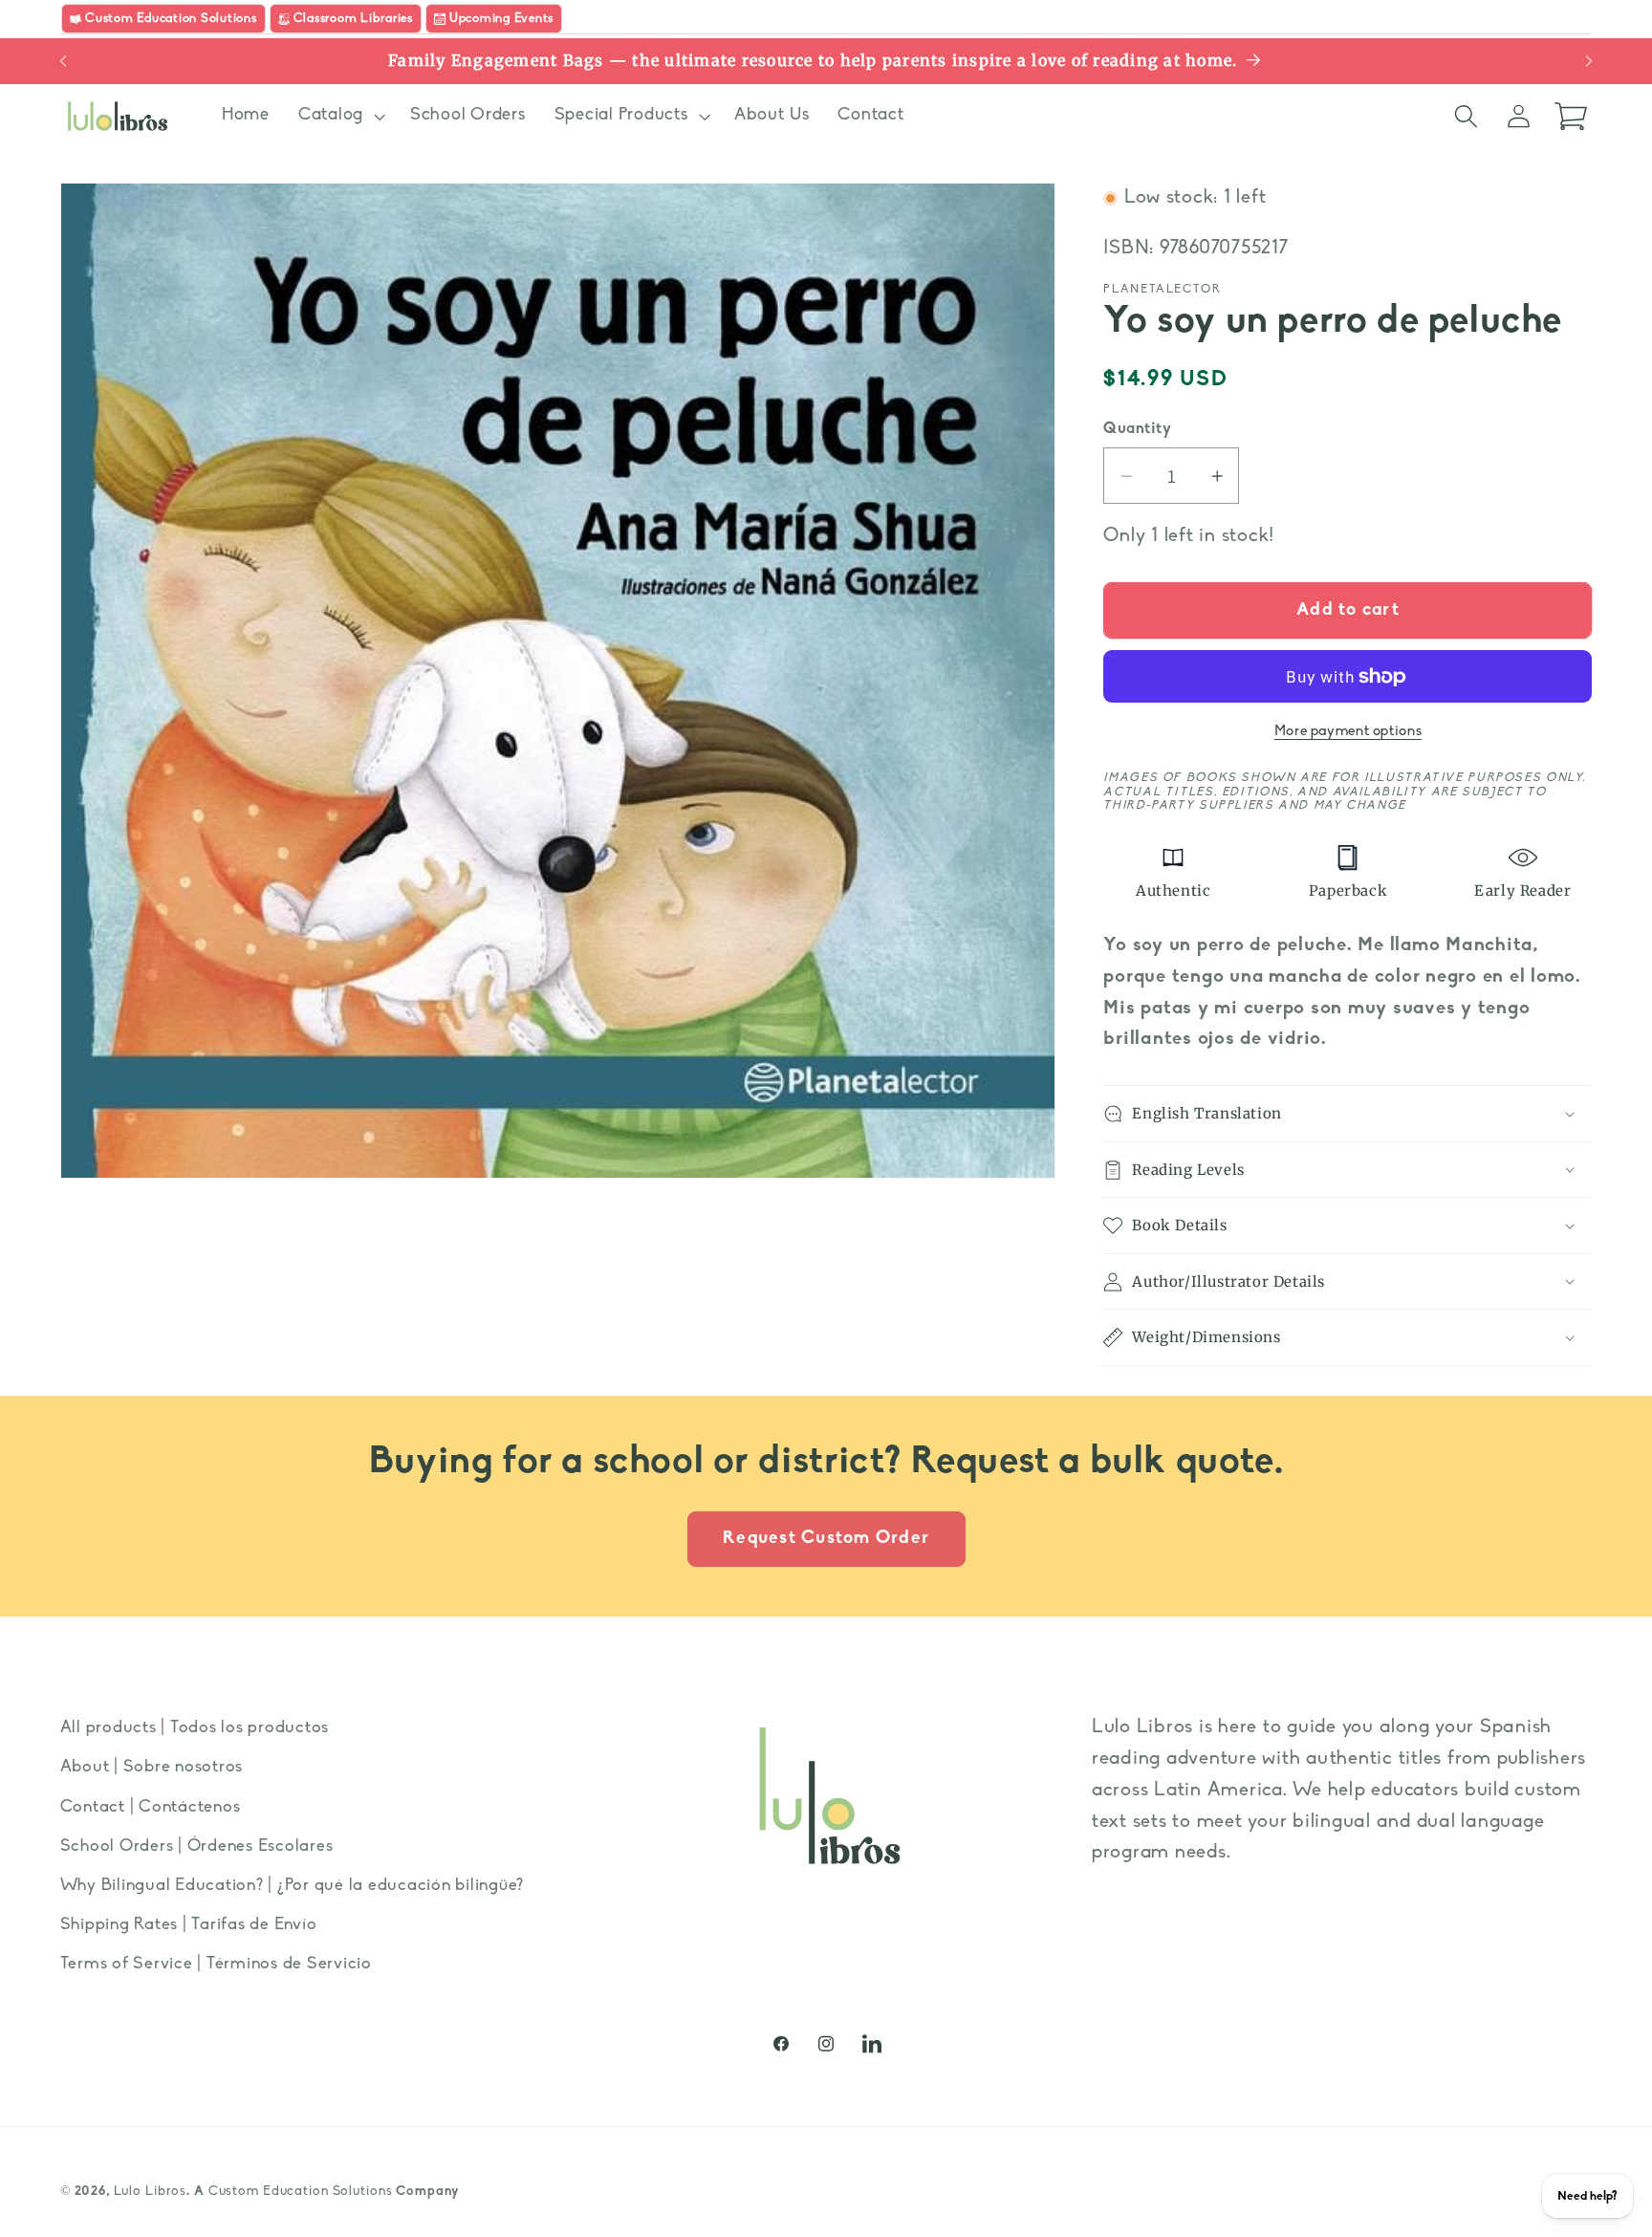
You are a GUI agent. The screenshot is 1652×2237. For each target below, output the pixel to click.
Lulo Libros (151, 2192)
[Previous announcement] (63, 61)
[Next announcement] (1589, 61)
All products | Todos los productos (195, 1728)
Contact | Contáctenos (151, 1807)
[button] (340, 116)
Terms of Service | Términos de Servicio (216, 1964)
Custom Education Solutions (301, 2192)
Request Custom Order (826, 1539)
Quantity (1137, 429)
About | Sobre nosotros (152, 1767)
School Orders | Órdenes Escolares (197, 1846)
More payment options (1348, 732)
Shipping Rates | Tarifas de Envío (189, 1925)
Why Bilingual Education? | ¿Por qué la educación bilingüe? (293, 1886)
